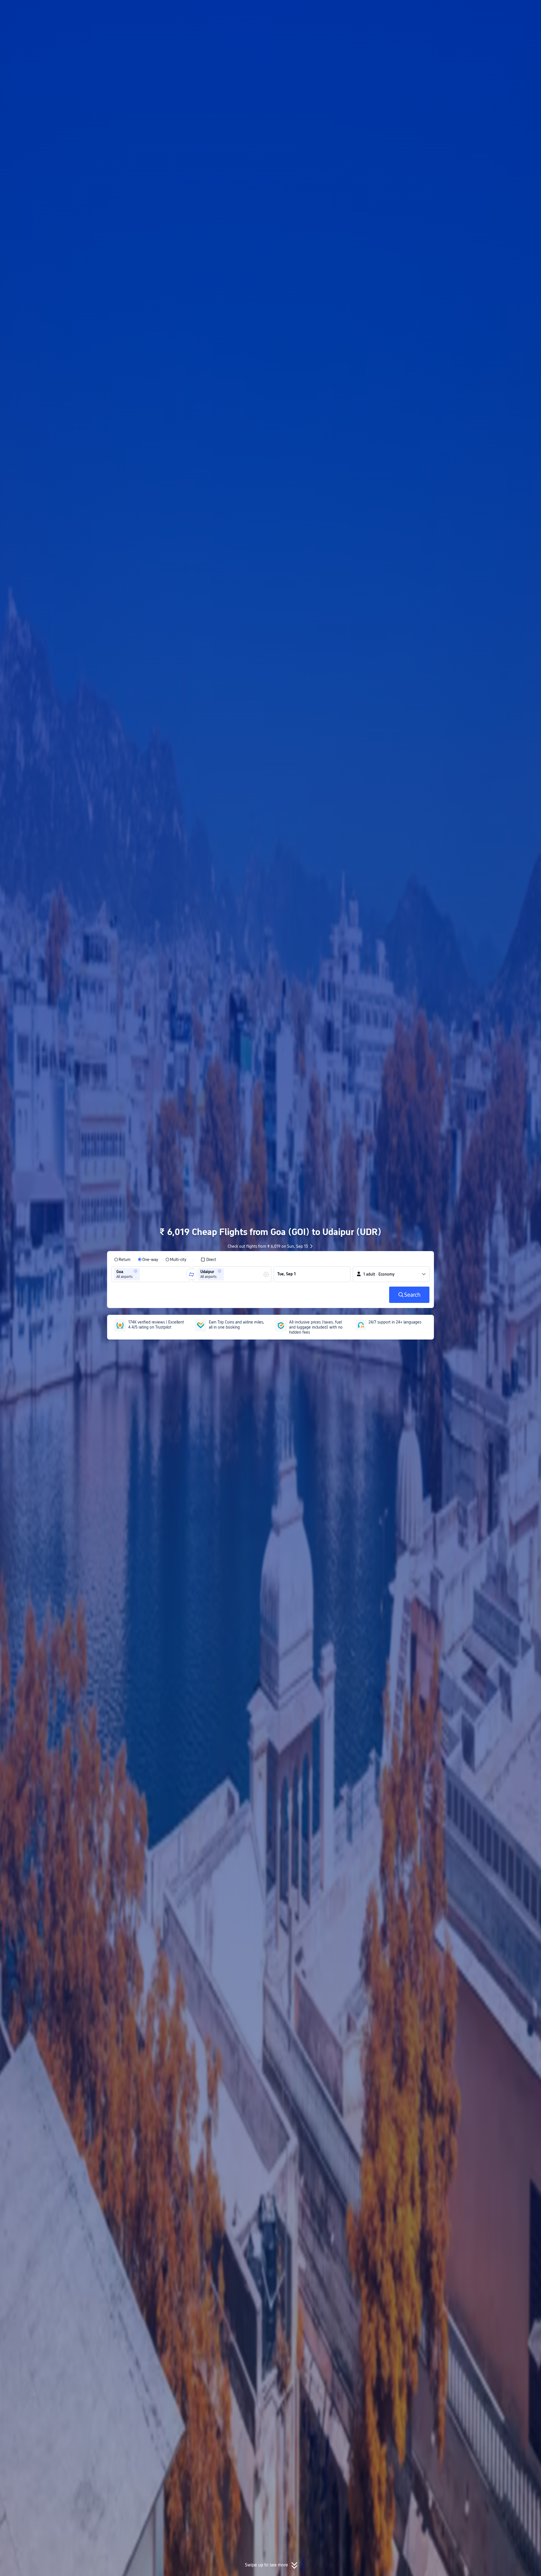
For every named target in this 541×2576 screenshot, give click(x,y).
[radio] (122, 1260)
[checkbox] (208, 1260)
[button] (495, 9)
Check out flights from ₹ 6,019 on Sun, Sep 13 (268, 1246)
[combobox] (143, 1274)
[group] (151, 1274)
